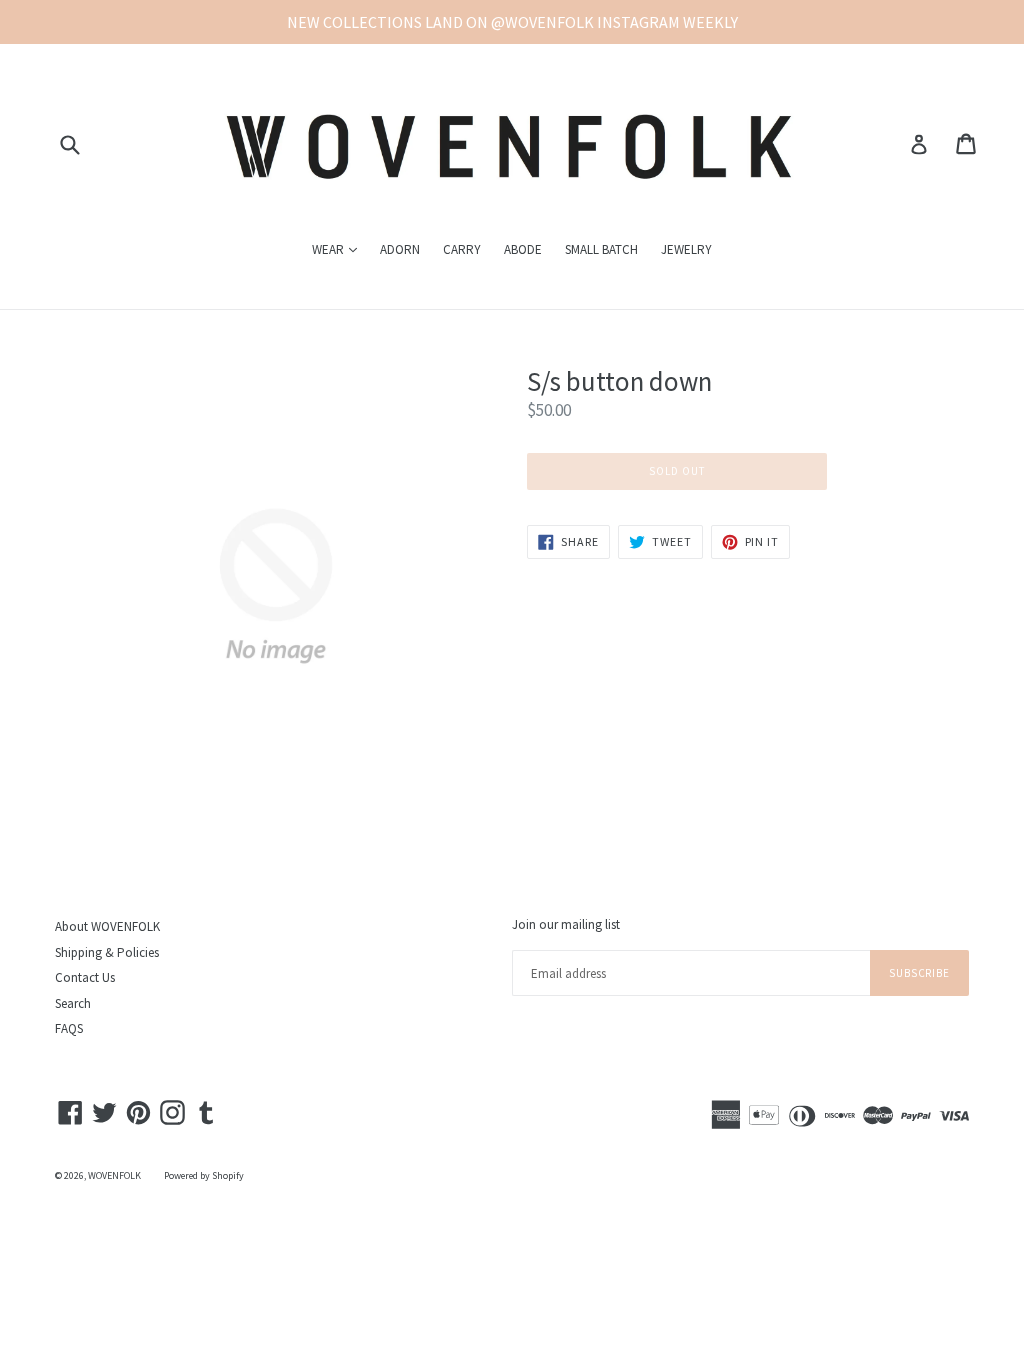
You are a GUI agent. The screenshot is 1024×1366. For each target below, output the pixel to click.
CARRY (462, 249)
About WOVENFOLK (107, 926)
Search (73, 1003)
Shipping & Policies (107, 952)
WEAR (339, 249)
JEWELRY (686, 249)
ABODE (523, 249)
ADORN (400, 249)
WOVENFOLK (114, 1175)
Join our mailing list (566, 925)
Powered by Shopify (204, 1175)
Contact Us (85, 977)
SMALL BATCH (601, 249)
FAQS (69, 1028)
